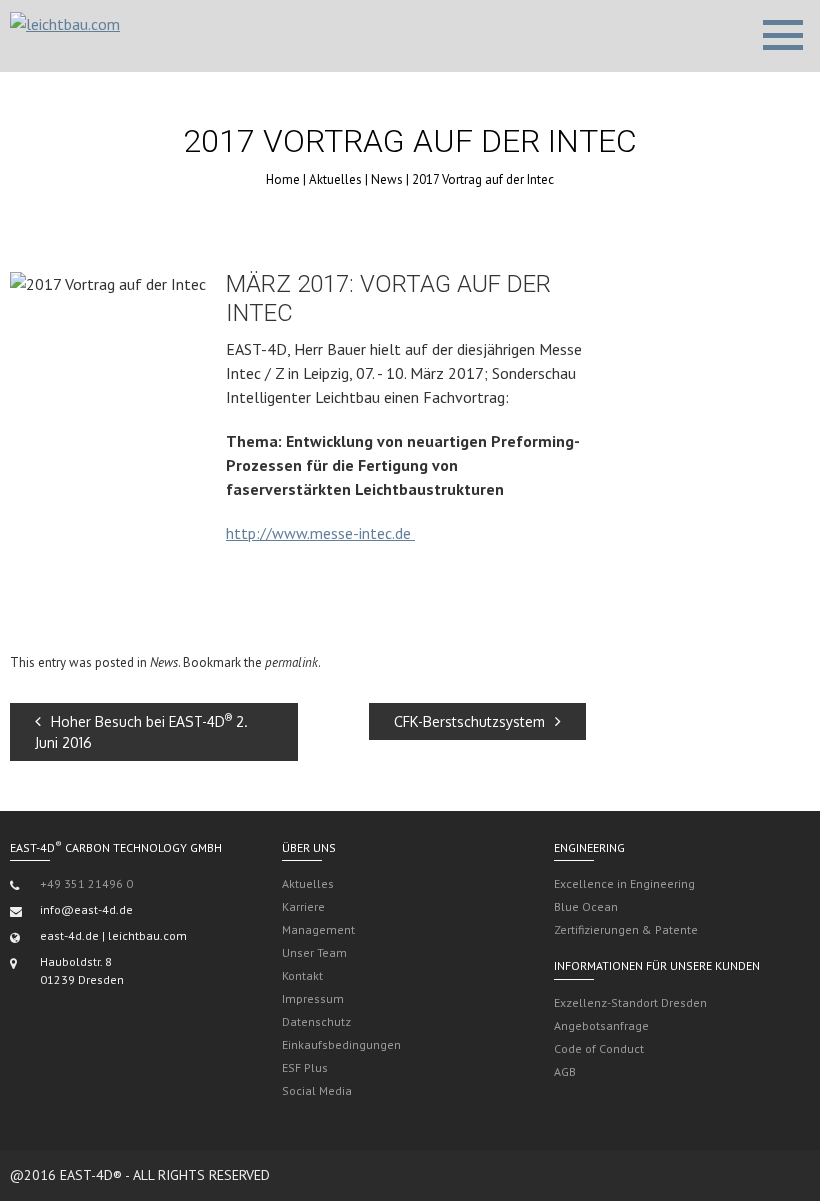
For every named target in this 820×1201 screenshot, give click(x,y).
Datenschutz (316, 1021)
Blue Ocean (586, 906)
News (387, 179)
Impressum (313, 998)
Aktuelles (335, 179)
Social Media (317, 1090)
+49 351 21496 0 (86, 883)
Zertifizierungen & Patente (626, 929)
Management (318, 929)
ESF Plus (305, 1067)
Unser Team (314, 952)
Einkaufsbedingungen (341, 1044)
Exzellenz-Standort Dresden (630, 1002)
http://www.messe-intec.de (320, 533)
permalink (291, 662)
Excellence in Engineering (624, 883)
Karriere (303, 906)
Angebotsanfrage (601, 1025)
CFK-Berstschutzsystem (469, 721)
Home (283, 179)
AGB (565, 1071)
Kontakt (302, 975)
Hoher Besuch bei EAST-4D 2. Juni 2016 (141, 731)
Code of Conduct (599, 1048)
